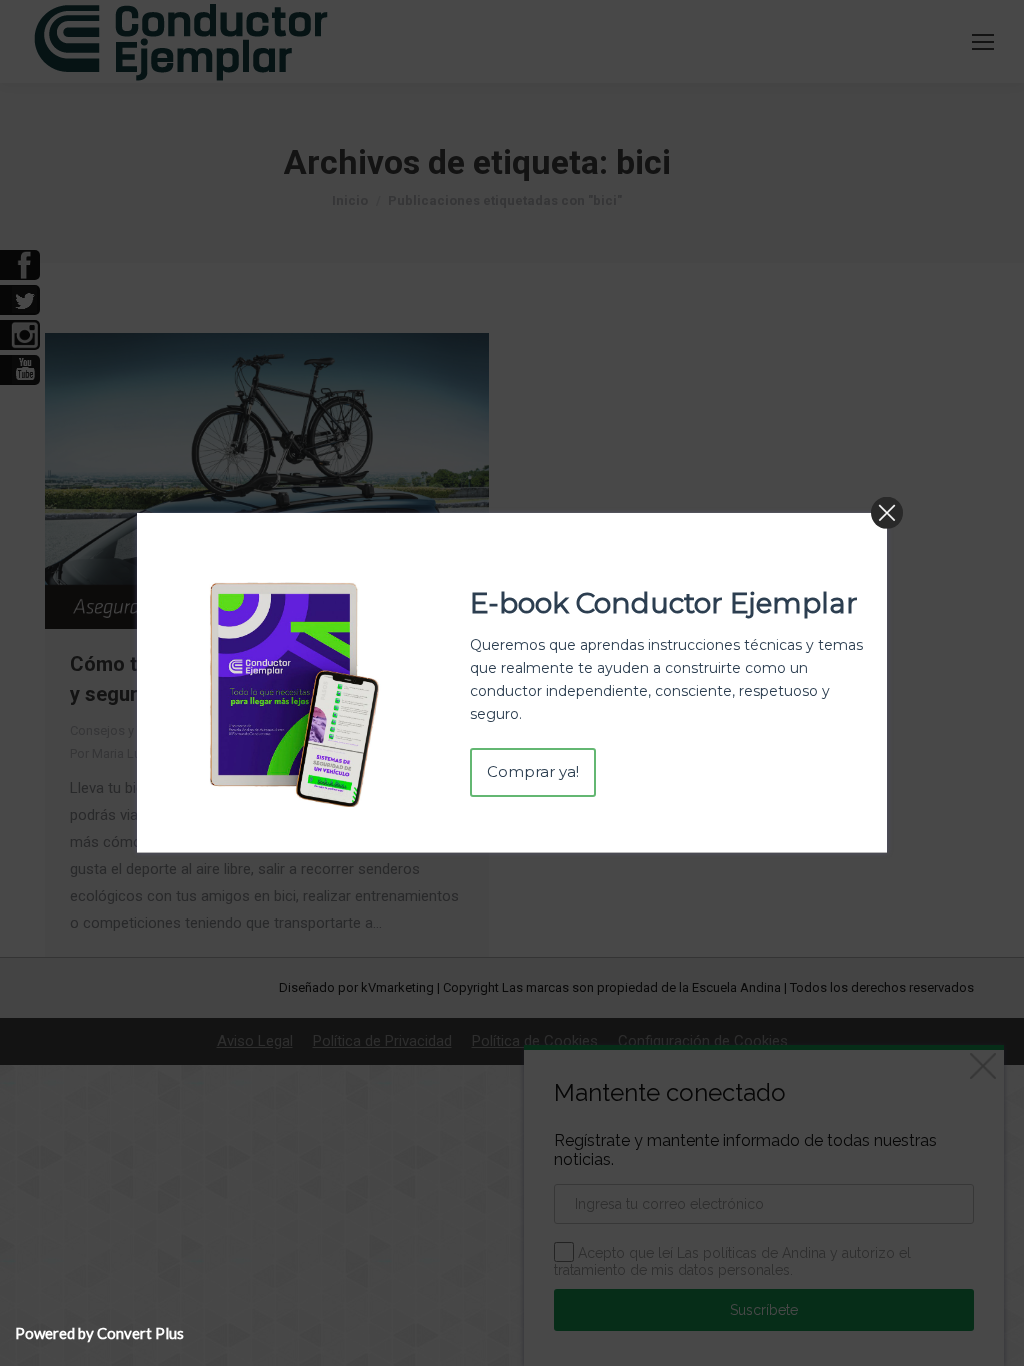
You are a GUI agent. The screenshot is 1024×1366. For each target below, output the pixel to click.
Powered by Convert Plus (99, 1333)
